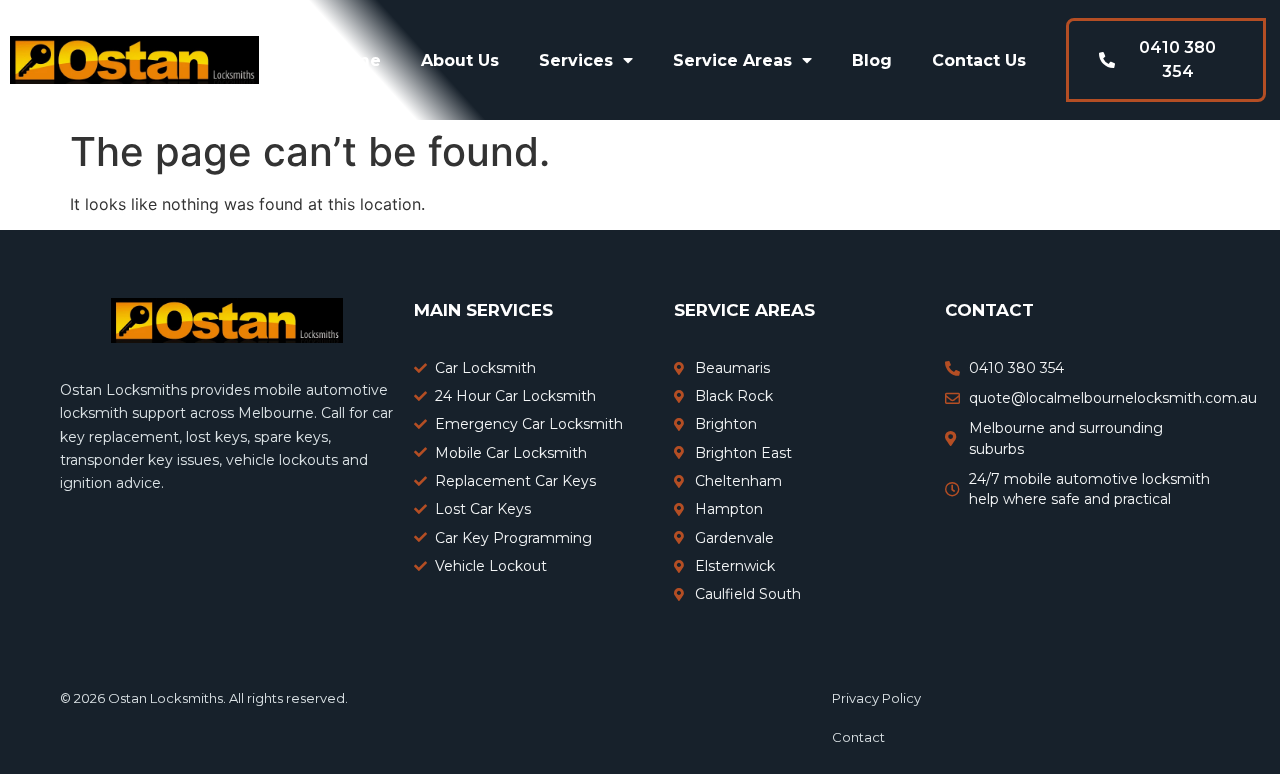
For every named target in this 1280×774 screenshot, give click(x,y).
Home (355, 60)
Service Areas (732, 60)
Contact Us (979, 60)
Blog (872, 60)
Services (576, 60)
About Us (460, 60)
